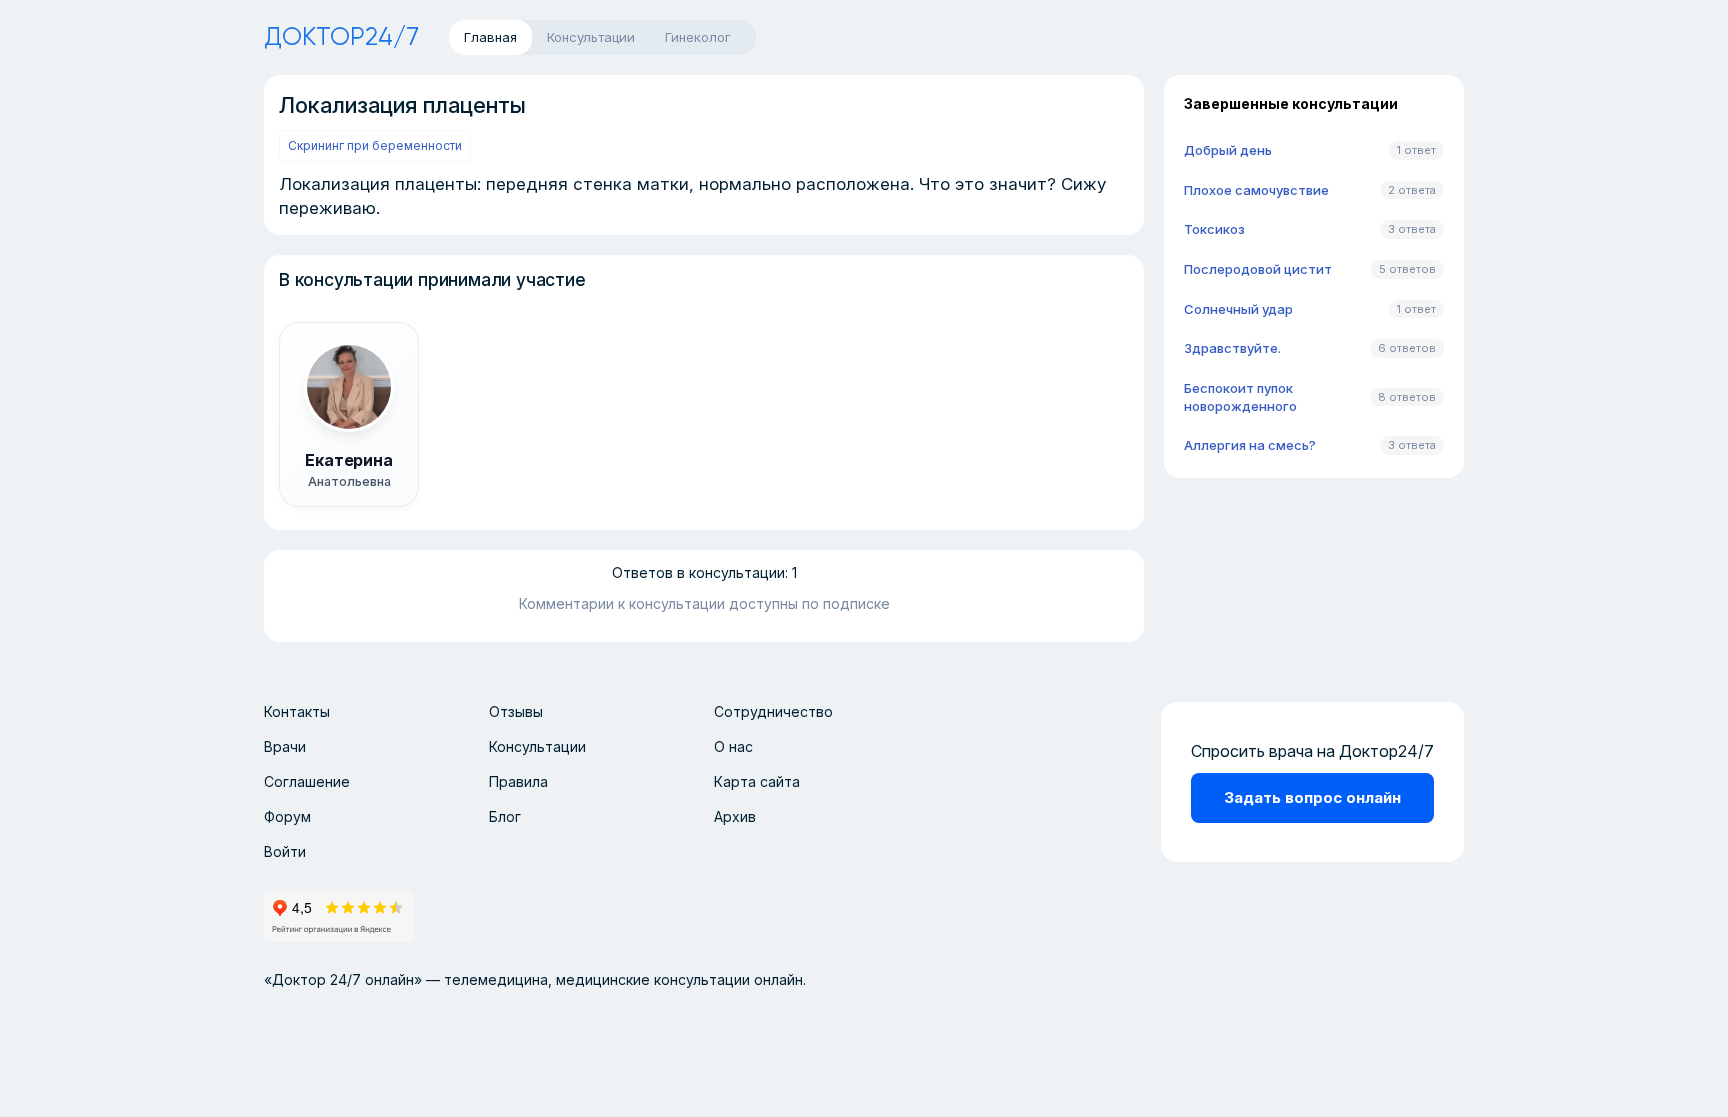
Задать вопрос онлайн (1312, 797)
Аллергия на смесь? (1250, 445)
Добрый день (1228, 150)
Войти (285, 851)
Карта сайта (757, 781)
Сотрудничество (773, 711)
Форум (287, 816)
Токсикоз (1214, 229)
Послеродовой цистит (1258, 269)
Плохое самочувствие (1256, 190)
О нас (733, 746)
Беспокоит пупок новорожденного (1240, 397)
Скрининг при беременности (375, 145)
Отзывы (516, 711)
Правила (518, 781)
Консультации (537, 746)
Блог (505, 816)
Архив (735, 816)
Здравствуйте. (1232, 348)
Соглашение (307, 781)
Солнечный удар (1238, 309)
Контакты (297, 711)
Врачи (285, 746)
